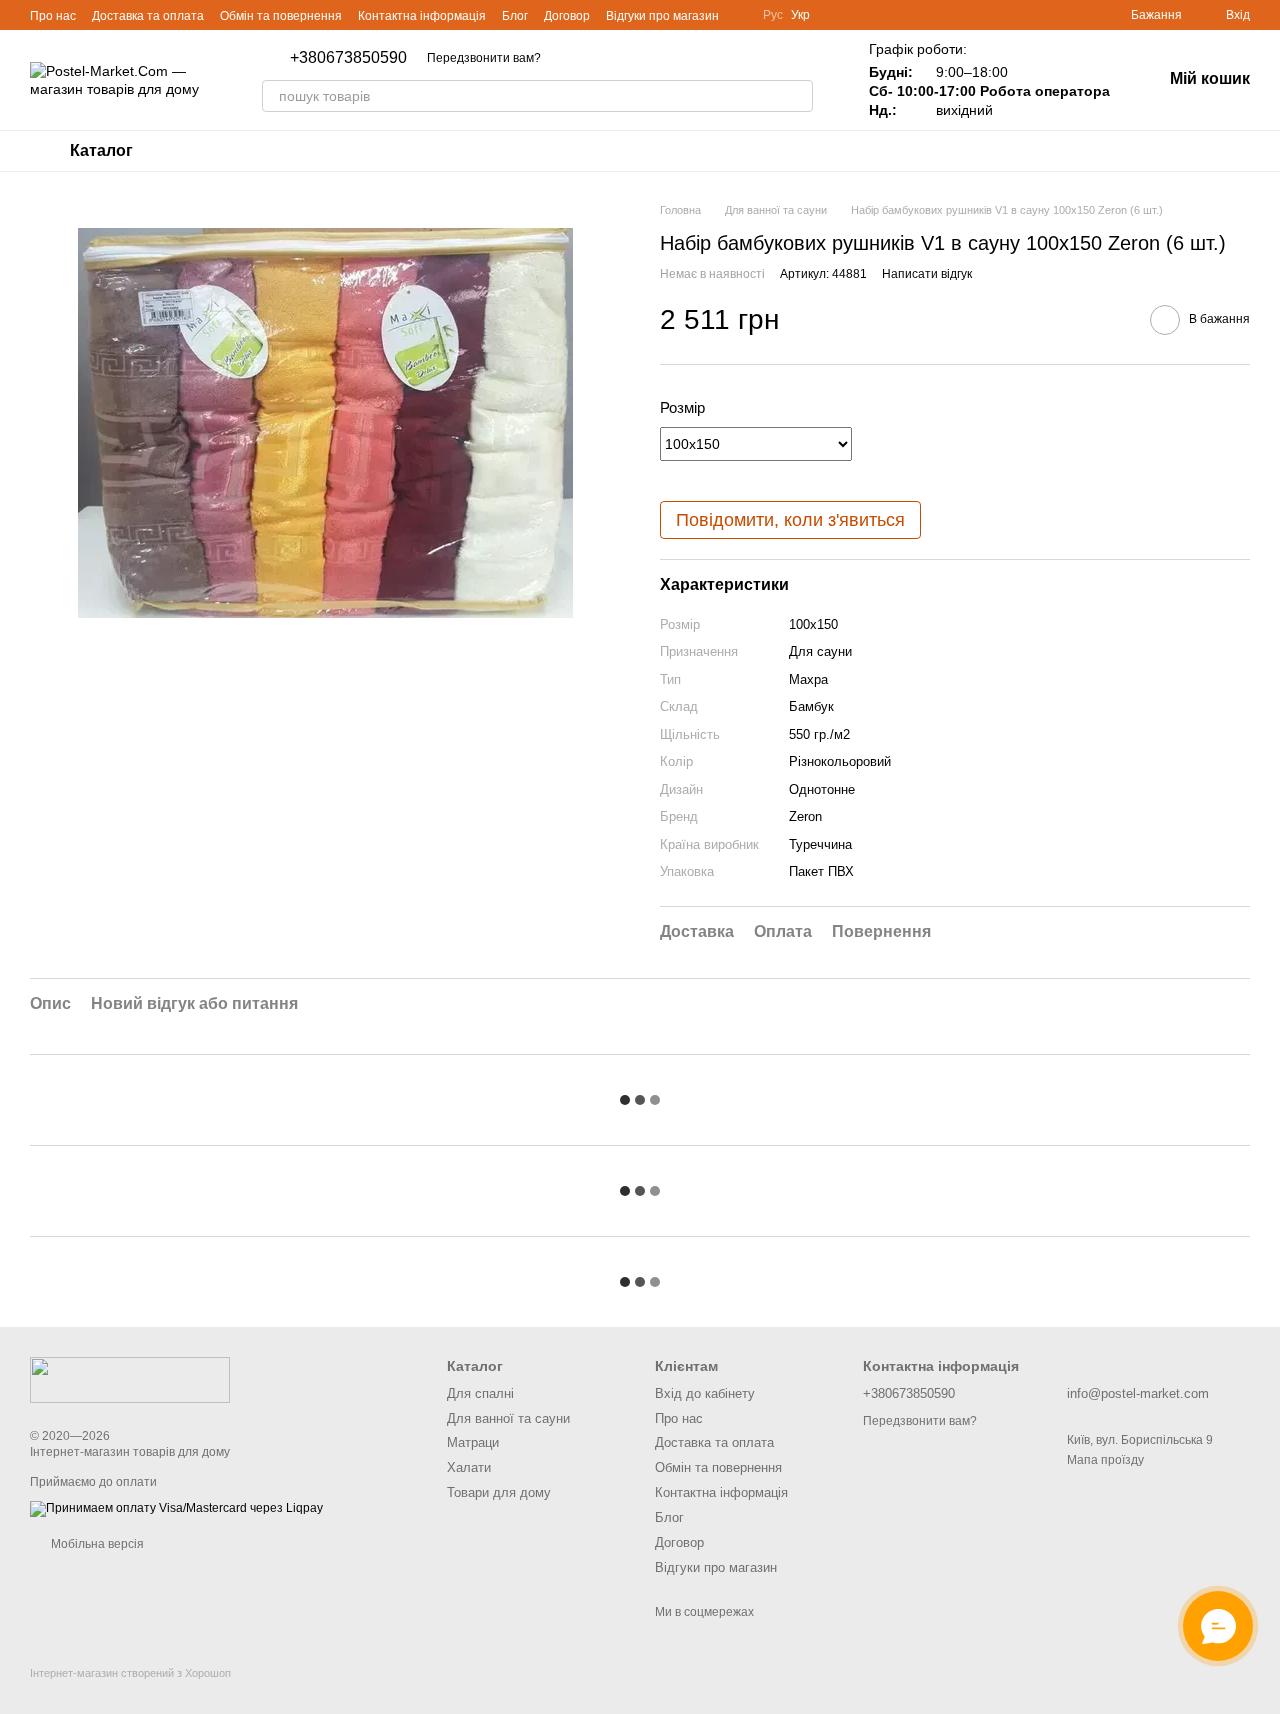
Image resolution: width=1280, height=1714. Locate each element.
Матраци (473, 1442)
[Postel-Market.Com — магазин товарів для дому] (130, 1380)
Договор (567, 16)
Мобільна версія (96, 1544)
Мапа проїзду (1105, 1460)
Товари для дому (499, 1492)
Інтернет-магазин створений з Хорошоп (130, 1673)
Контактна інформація (422, 16)
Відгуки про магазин (662, 16)
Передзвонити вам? (484, 58)
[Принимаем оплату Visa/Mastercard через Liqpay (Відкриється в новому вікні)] (176, 1508)
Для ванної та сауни (508, 1418)
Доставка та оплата (148, 16)
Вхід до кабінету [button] (705, 1393)
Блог (515, 16)
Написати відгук (927, 274)
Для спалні (480, 1393)
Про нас (53, 16)
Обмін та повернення (281, 16)
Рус (773, 15)
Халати (469, 1467)
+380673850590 (348, 58)
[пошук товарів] (797, 96)
